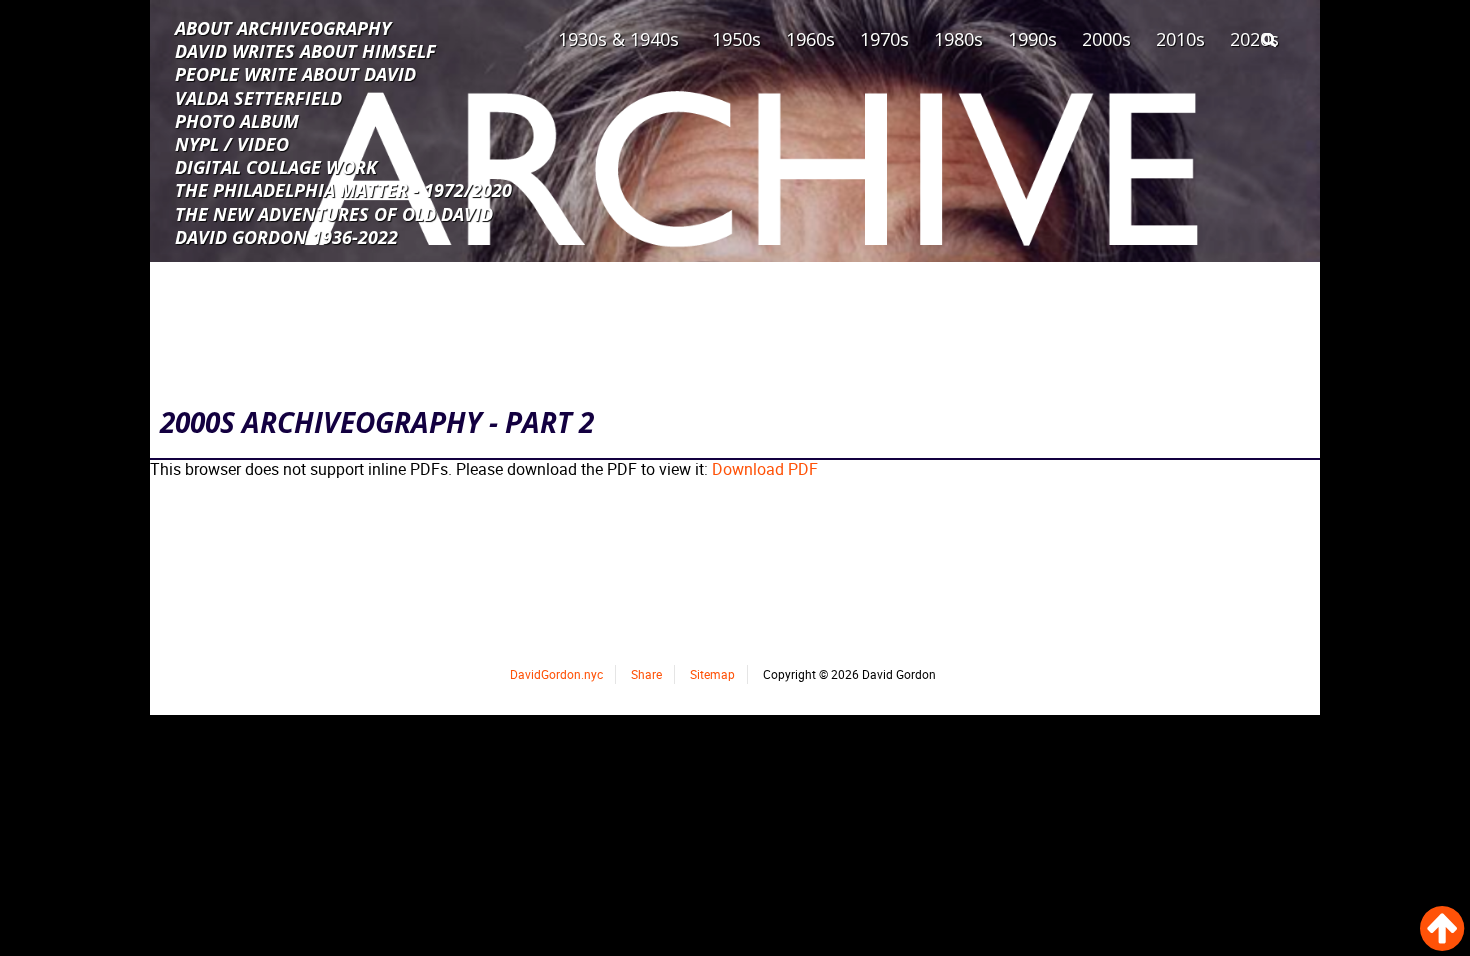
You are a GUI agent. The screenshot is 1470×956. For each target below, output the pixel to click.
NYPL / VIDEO (232, 143)
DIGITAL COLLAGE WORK (276, 166)
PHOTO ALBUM (237, 120)
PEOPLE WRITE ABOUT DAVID (295, 73)
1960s (810, 39)
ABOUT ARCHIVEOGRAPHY (283, 27)
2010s (1180, 39)
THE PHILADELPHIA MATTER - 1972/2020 (343, 189)
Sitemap (712, 674)
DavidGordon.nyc (556, 674)
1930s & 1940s (618, 39)
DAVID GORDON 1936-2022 (286, 236)
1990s (1032, 39)
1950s (736, 39)
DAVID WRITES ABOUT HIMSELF (305, 50)
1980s (958, 39)
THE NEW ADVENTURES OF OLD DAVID (334, 213)
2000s (1106, 39)
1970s (884, 39)
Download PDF (765, 469)
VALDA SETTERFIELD (258, 97)
